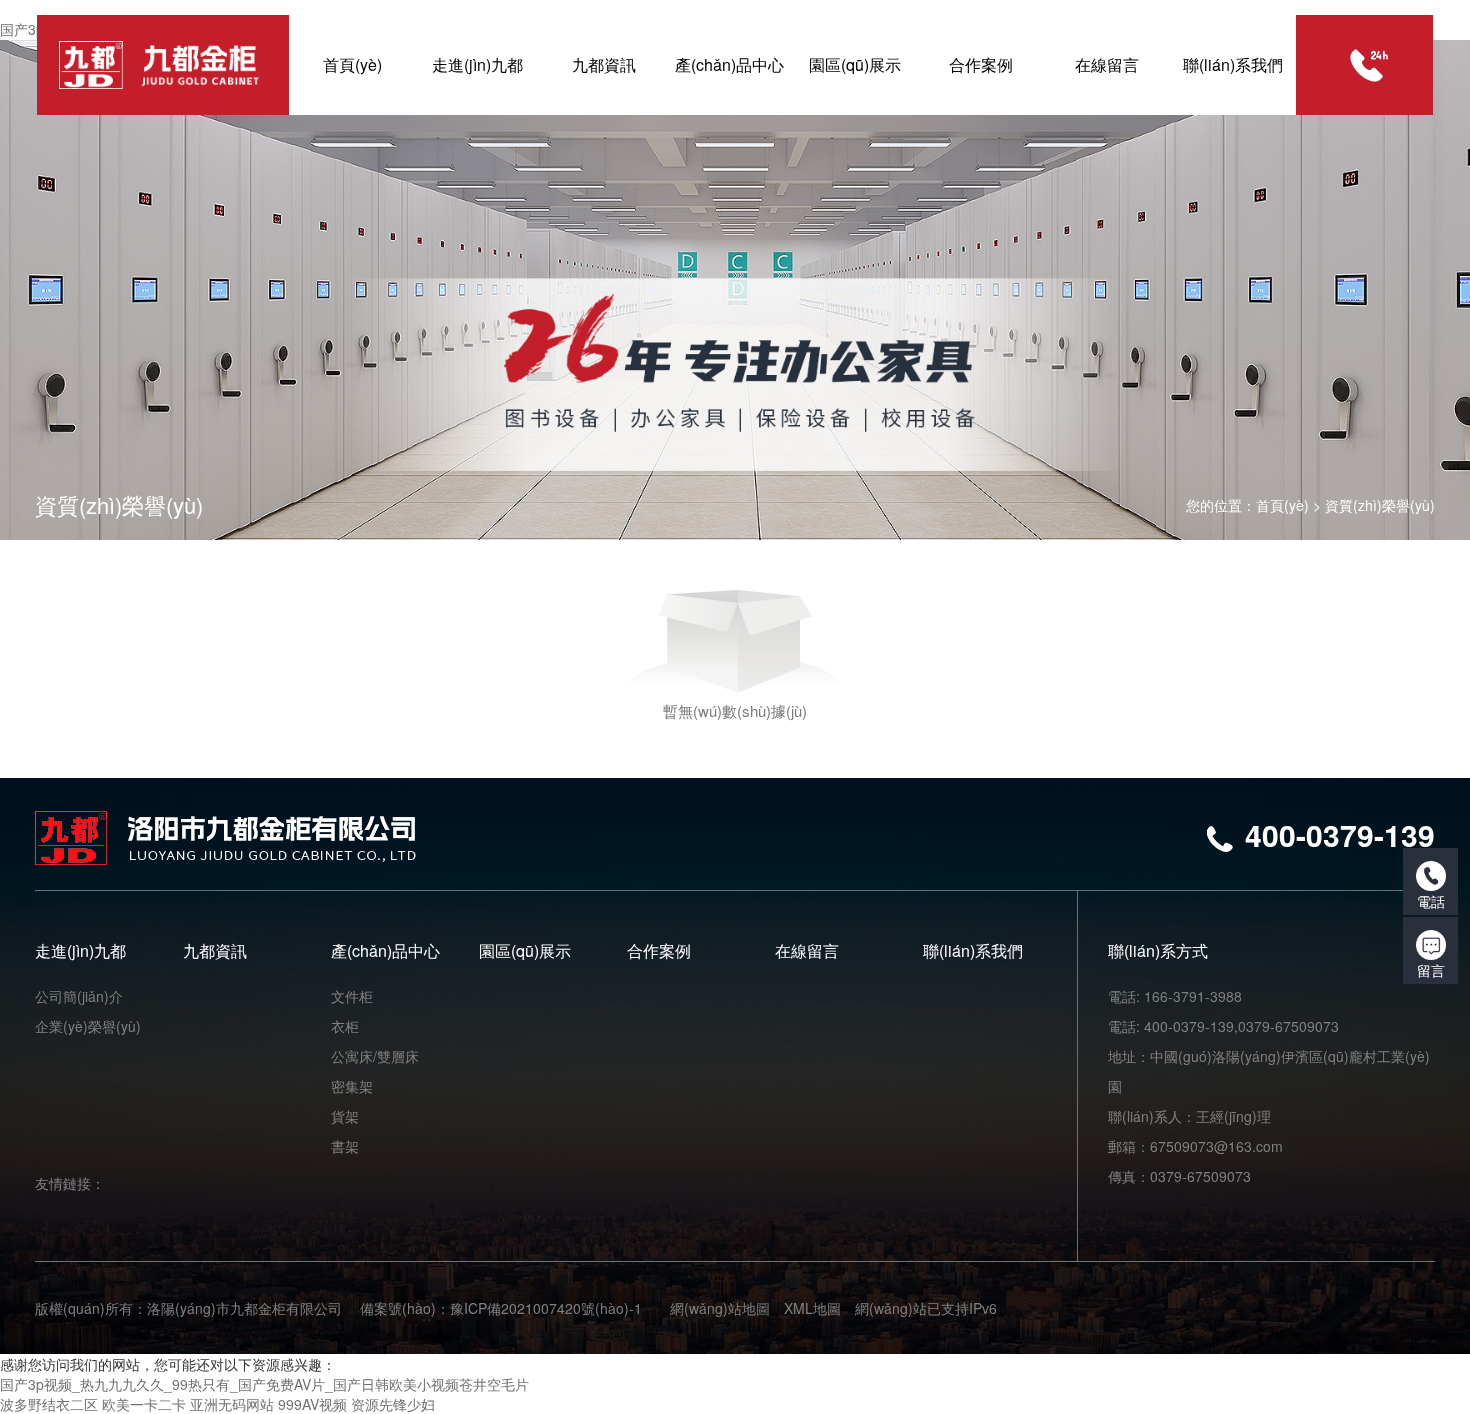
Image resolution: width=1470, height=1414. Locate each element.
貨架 (345, 1116)
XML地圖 (812, 1308)
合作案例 (659, 950)
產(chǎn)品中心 (385, 950)
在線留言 (807, 950)
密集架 (352, 1086)
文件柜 (352, 996)
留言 (1431, 970)
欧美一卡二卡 (144, 1404)
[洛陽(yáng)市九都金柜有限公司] (159, 65)
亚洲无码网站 (232, 1404)
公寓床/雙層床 (375, 1056)
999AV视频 (312, 1404)
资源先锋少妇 (393, 1404)
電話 (1431, 901)
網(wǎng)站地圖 (720, 1308)
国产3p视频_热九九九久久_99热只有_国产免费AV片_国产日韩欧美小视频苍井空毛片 (264, 1384)
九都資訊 (215, 950)
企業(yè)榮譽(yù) (88, 1026)
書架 (345, 1146)
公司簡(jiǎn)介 (79, 996)
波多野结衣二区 (49, 1404)
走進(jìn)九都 (80, 950)
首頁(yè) (1282, 505)
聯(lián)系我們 (973, 950)
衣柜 (345, 1026)
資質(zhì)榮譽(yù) (1380, 505)
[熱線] (1368, 65)
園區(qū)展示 (525, 950)
